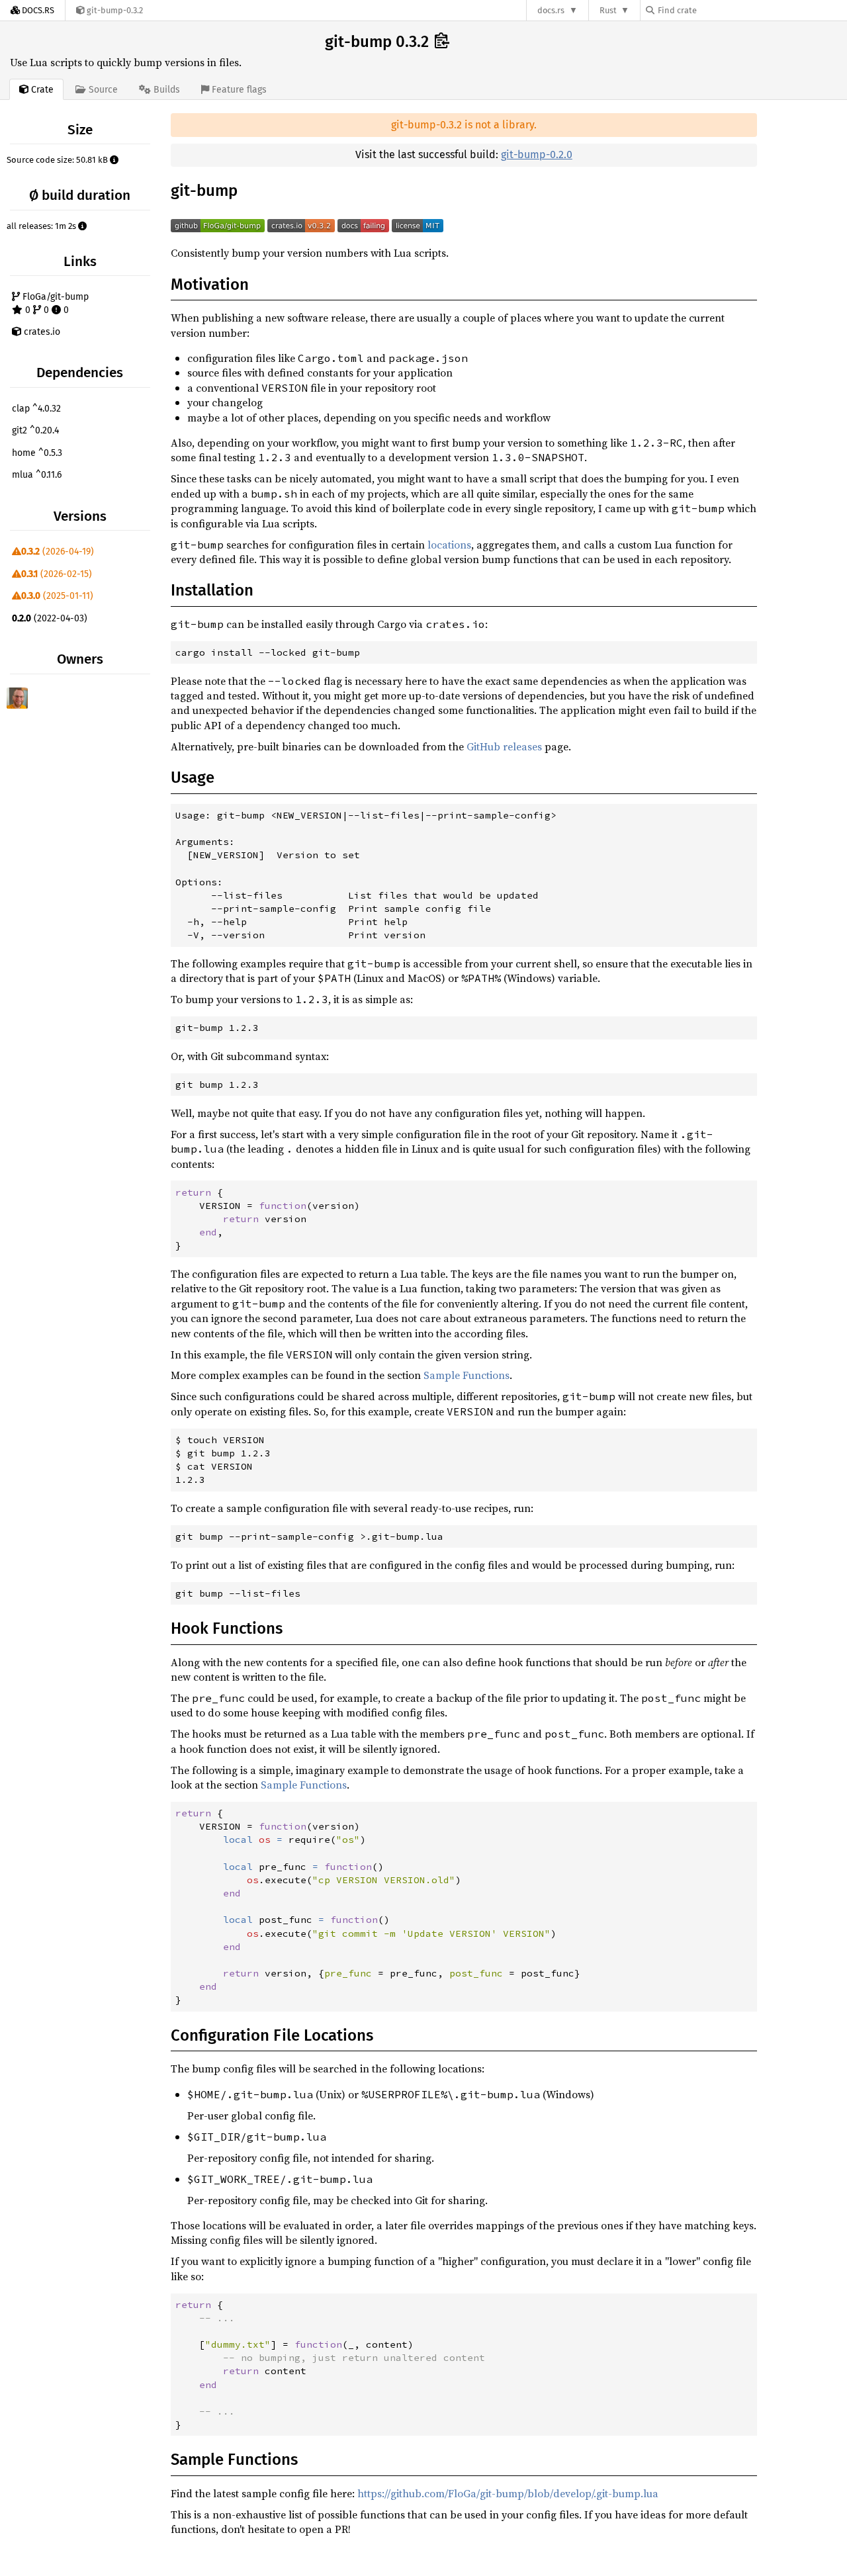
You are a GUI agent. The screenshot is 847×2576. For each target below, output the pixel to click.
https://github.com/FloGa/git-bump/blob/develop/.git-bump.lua (508, 2493)
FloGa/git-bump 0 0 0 (54, 303)
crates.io (41, 332)
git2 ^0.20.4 (35, 430)
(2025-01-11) (57, 596)
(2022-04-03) (50, 618)
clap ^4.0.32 (36, 409)
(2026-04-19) (58, 552)
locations (449, 545)
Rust (608, 10)
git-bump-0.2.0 (537, 155)
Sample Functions (467, 1375)
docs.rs (551, 10)
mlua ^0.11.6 (37, 475)
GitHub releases (504, 746)
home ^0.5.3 (37, 453)
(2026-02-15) (57, 574)
